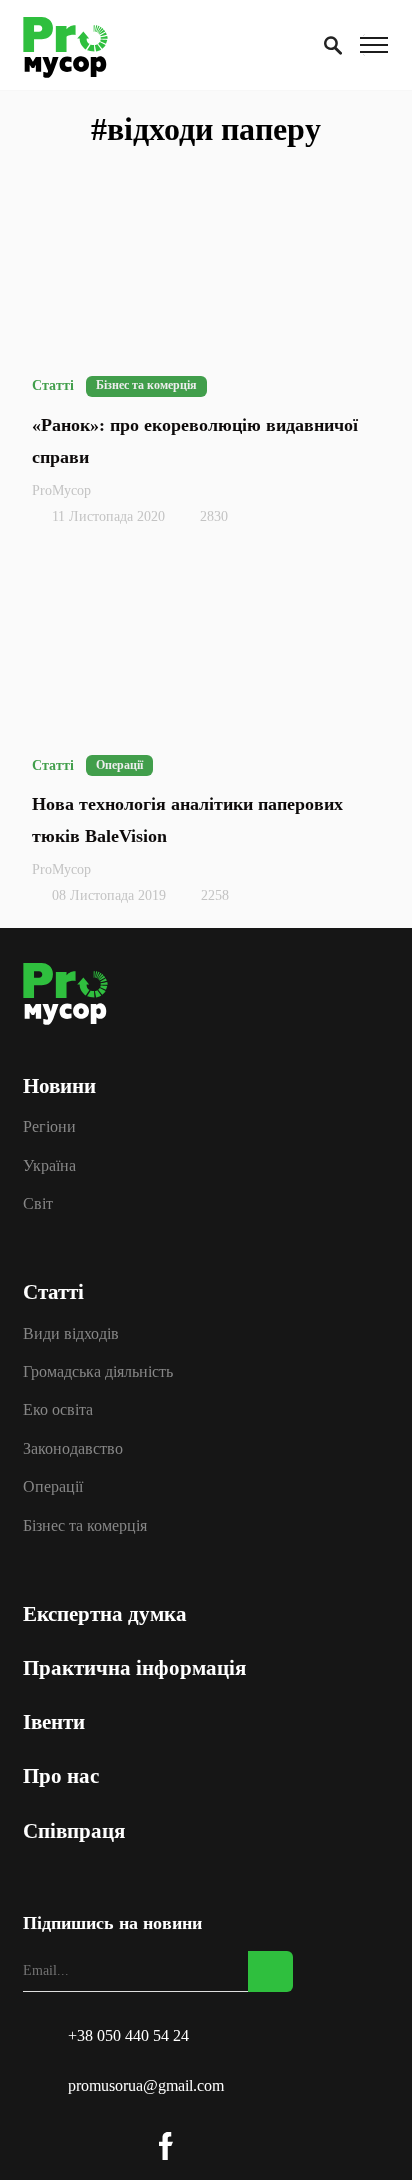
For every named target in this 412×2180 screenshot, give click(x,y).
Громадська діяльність (105, 1331)
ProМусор (61, 490)
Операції (60, 1432)
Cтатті (60, 1263)
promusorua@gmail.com (146, 2085)
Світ (45, 1105)
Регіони (56, 1038)
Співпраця (81, 1768)
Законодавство (80, 1398)
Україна (56, 1072)
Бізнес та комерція (92, 1465)
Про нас (68, 1713)
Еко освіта (65, 1365)
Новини (66, 1003)
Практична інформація (141, 1605)
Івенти (61, 1659)
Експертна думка (112, 1551)
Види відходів (78, 1298)
